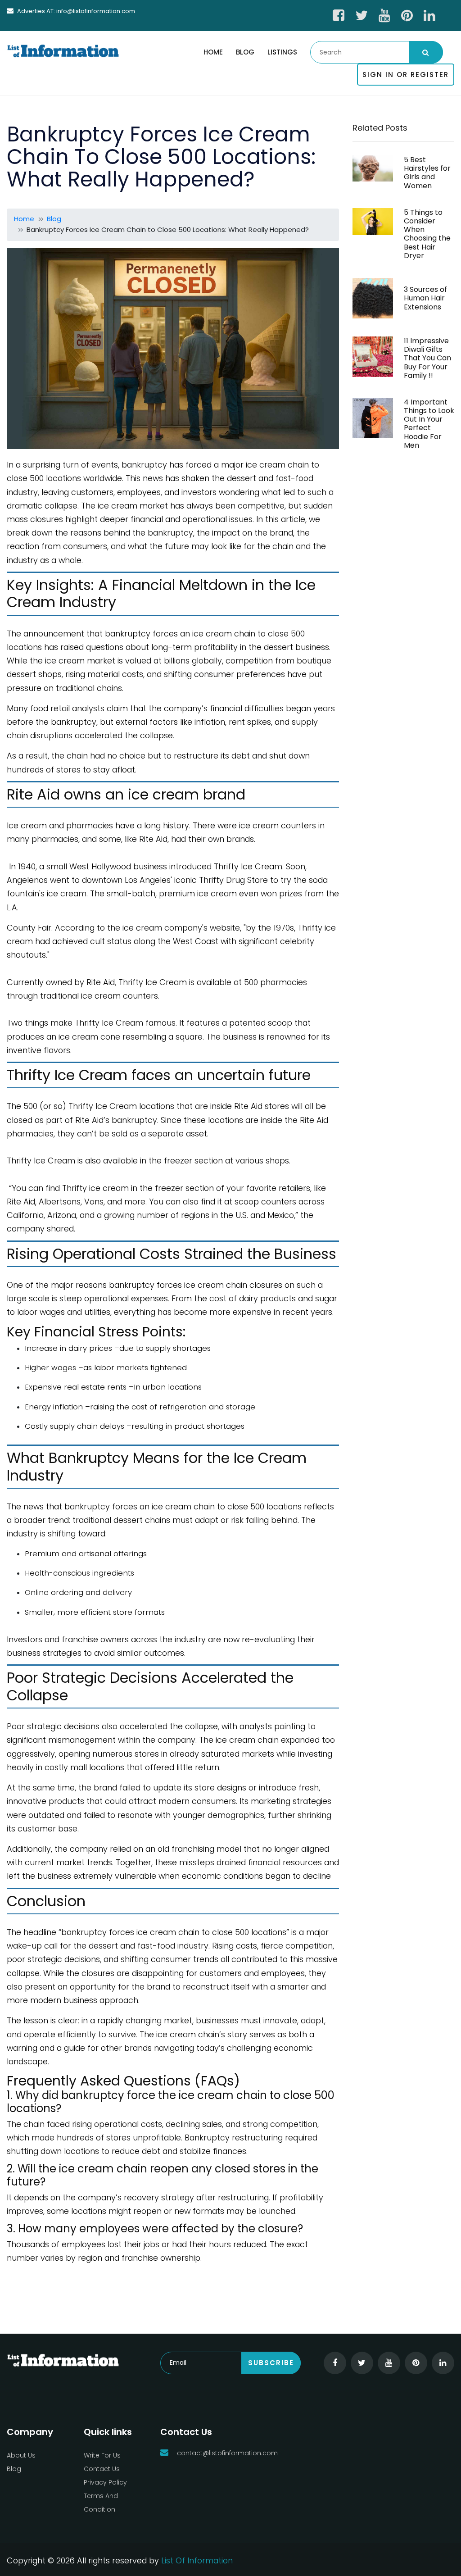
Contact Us (102, 2469)
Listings (282, 52)
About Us (21, 2455)
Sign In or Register (406, 75)
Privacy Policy (105, 2482)
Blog (245, 52)
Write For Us (102, 2455)
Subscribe (271, 2363)
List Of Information (197, 2560)
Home (213, 52)
